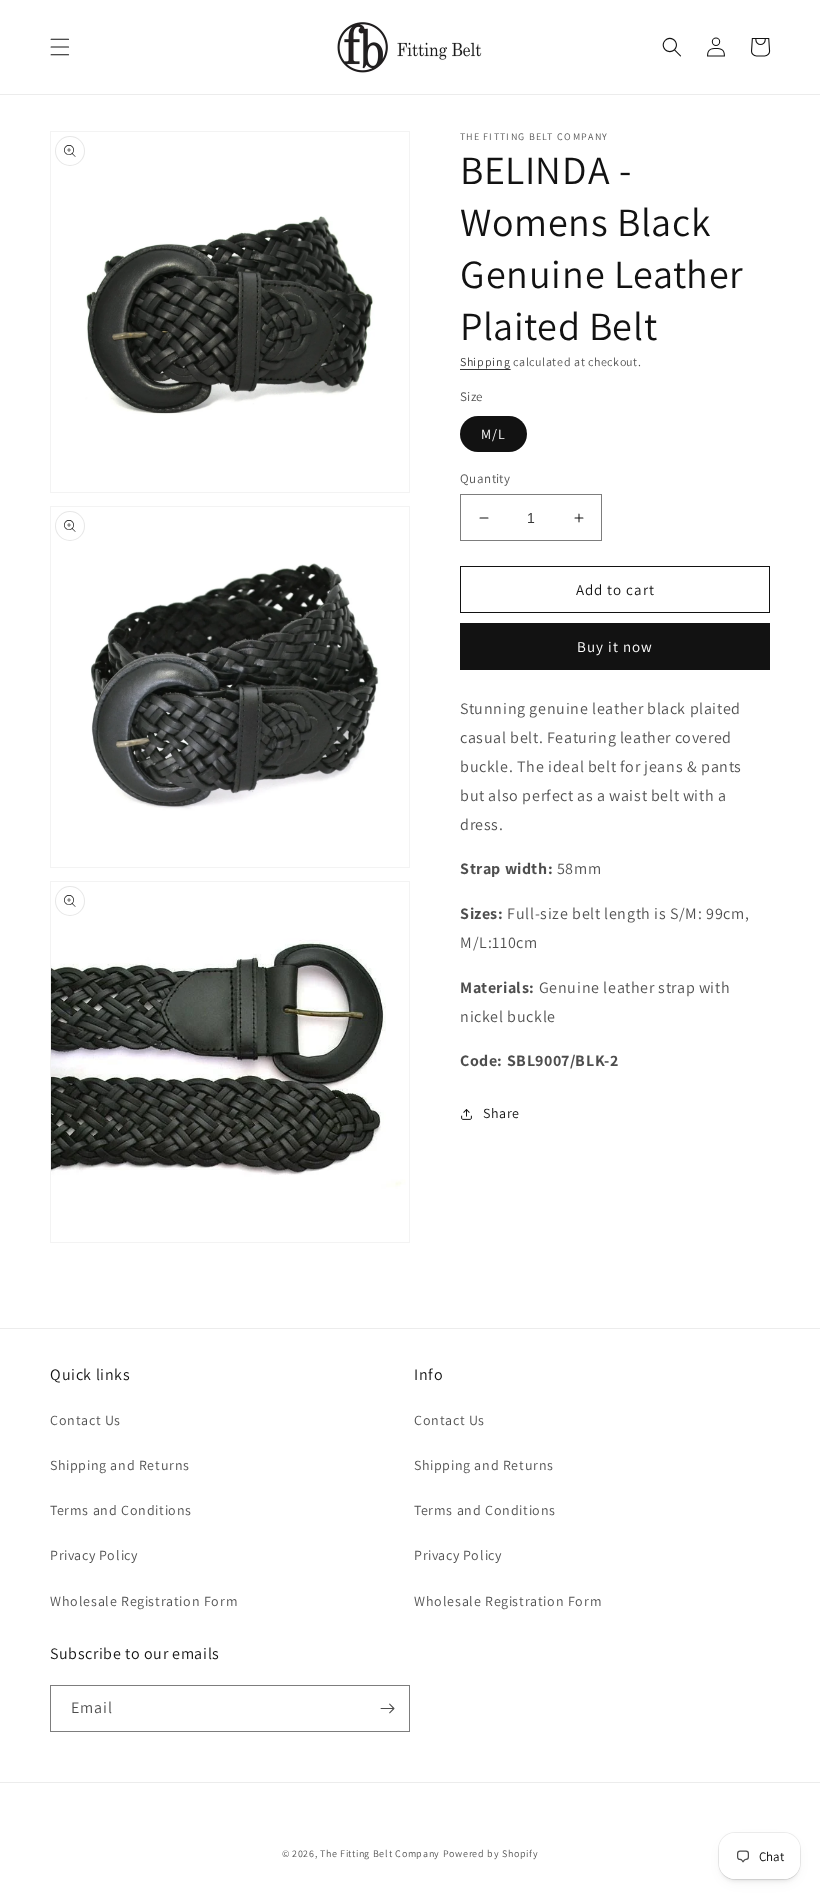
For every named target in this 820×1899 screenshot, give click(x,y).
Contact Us (85, 1420)
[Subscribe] (387, 1708)
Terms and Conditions (121, 1510)
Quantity (485, 478)
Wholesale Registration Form (144, 1601)
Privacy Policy (93, 1555)
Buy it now (615, 646)
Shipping (485, 361)
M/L (493, 434)
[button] (60, 47)
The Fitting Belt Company (380, 1853)
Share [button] (501, 1113)
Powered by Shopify (491, 1853)
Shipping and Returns (120, 1465)
